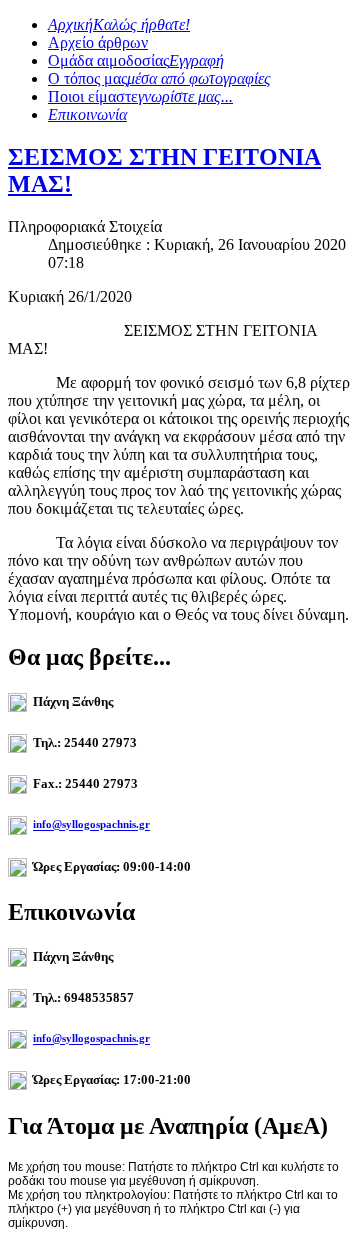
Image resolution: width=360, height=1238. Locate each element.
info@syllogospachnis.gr (91, 825)
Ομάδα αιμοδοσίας (136, 60)
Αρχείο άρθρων (98, 42)
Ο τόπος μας (159, 78)
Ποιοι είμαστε (140, 96)
